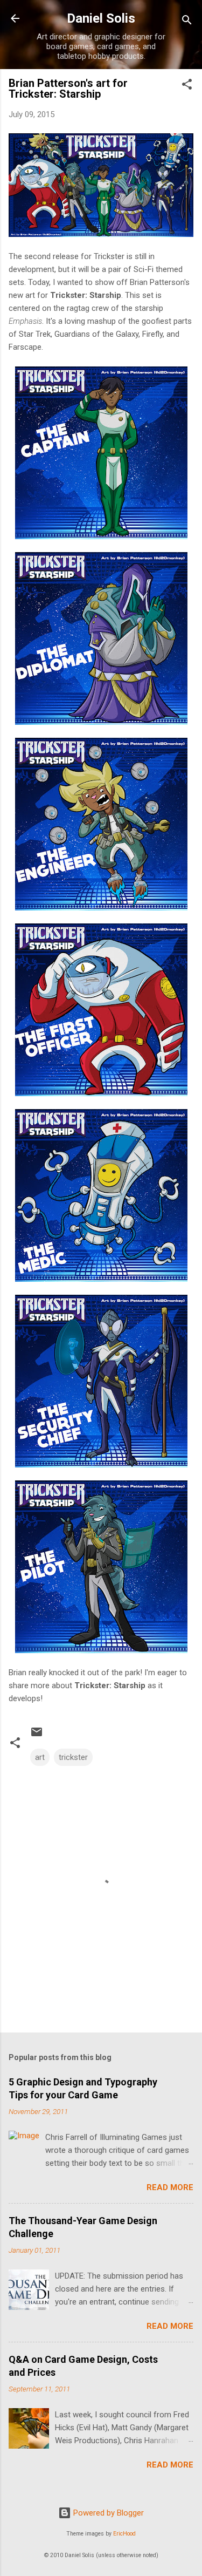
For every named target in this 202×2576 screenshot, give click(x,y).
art (40, 1757)
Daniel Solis (101, 18)
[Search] (187, 22)
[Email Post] (37, 1736)
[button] (187, 86)
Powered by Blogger (107, 2513)
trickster (73, 1757)
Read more (170, 2187)
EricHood (124, 2534)
